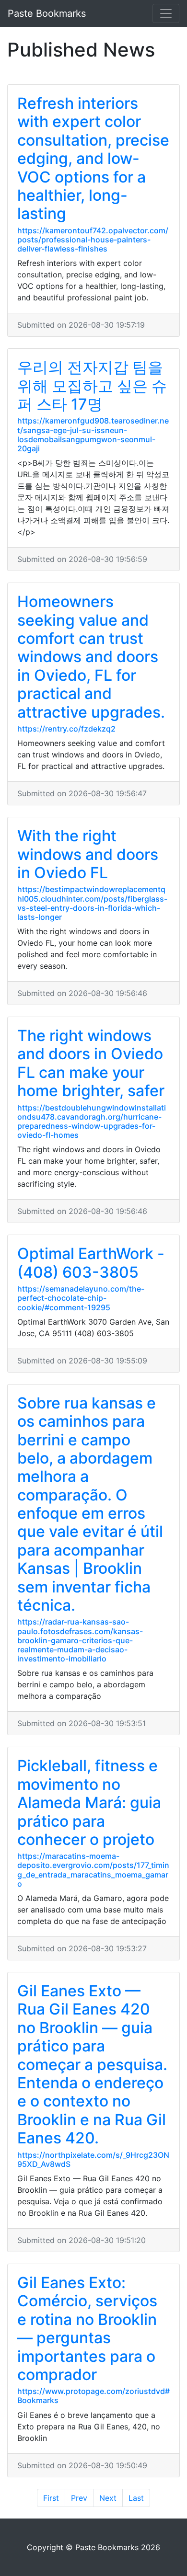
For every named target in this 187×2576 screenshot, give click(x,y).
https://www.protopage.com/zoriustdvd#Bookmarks (93, 2396)
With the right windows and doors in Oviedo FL (88, 854)
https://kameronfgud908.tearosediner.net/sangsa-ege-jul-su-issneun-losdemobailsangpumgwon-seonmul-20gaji (93, 435)
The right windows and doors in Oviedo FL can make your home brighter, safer (91, 1063)
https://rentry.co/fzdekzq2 (66, 729)
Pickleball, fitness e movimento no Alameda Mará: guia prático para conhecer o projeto (89, 1803)
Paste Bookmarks (47, 13)
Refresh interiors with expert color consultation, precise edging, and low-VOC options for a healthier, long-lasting (93, 158)
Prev (79, 2498)
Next (108, 2498)
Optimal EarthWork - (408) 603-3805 (91, 1263)
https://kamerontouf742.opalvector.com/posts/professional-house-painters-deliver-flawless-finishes (93, 240)
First (51, 2498)
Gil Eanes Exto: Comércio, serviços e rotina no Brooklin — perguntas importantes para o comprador (87, 2329)
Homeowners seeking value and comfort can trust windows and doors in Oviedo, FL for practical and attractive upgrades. (91, 657)
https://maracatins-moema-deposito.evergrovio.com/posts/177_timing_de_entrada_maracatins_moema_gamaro (93, 1870)
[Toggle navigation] (166, 13)
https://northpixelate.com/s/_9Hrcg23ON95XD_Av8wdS (93, 2159)
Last (136, 2498)
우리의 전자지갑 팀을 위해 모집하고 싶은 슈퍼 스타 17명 (92, 386)
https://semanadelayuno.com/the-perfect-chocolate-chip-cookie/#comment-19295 (81, 1298)
